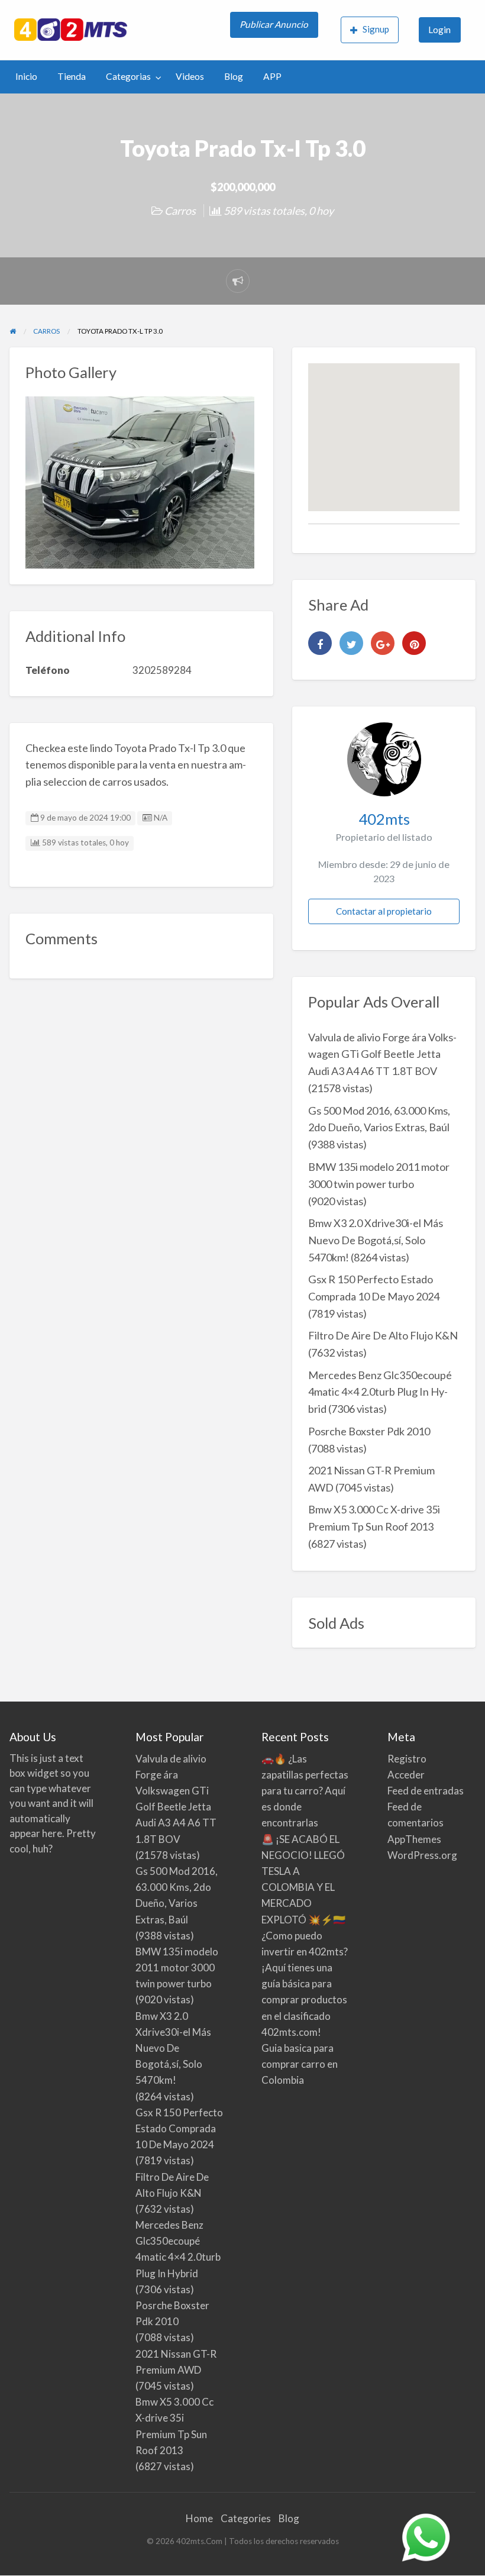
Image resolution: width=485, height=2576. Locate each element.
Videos (190, 76)
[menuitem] (275, 30)
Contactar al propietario (384, 911)
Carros (180, 211)
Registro (407, 1759)
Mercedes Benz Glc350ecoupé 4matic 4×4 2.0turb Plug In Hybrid (380, 1392)
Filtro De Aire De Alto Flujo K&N (383, 1335)
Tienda (72, 76)
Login (439, 30)
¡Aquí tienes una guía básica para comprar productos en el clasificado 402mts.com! (304, 2000)
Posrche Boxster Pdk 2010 (369, 1431)
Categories (246, 2518)
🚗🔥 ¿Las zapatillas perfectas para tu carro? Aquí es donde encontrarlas (305, 1791)
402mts (384, 819)
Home (199, 2518)
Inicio (26, 76)
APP (272, 76)
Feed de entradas (426, 1791)
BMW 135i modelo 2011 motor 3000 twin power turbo (177, 1967)
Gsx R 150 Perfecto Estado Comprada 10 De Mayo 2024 (179, 2128)
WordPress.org (422, 1855)
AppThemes (414, 1839)
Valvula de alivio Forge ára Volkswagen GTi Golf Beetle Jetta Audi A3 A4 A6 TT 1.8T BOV (382, 1054)
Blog (234, 76)
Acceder (406, 1775)
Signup (376, 29)
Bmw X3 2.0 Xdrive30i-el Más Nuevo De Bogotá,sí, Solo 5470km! (376, 1240)
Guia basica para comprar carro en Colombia (300, 2064)
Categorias (128, 76)
